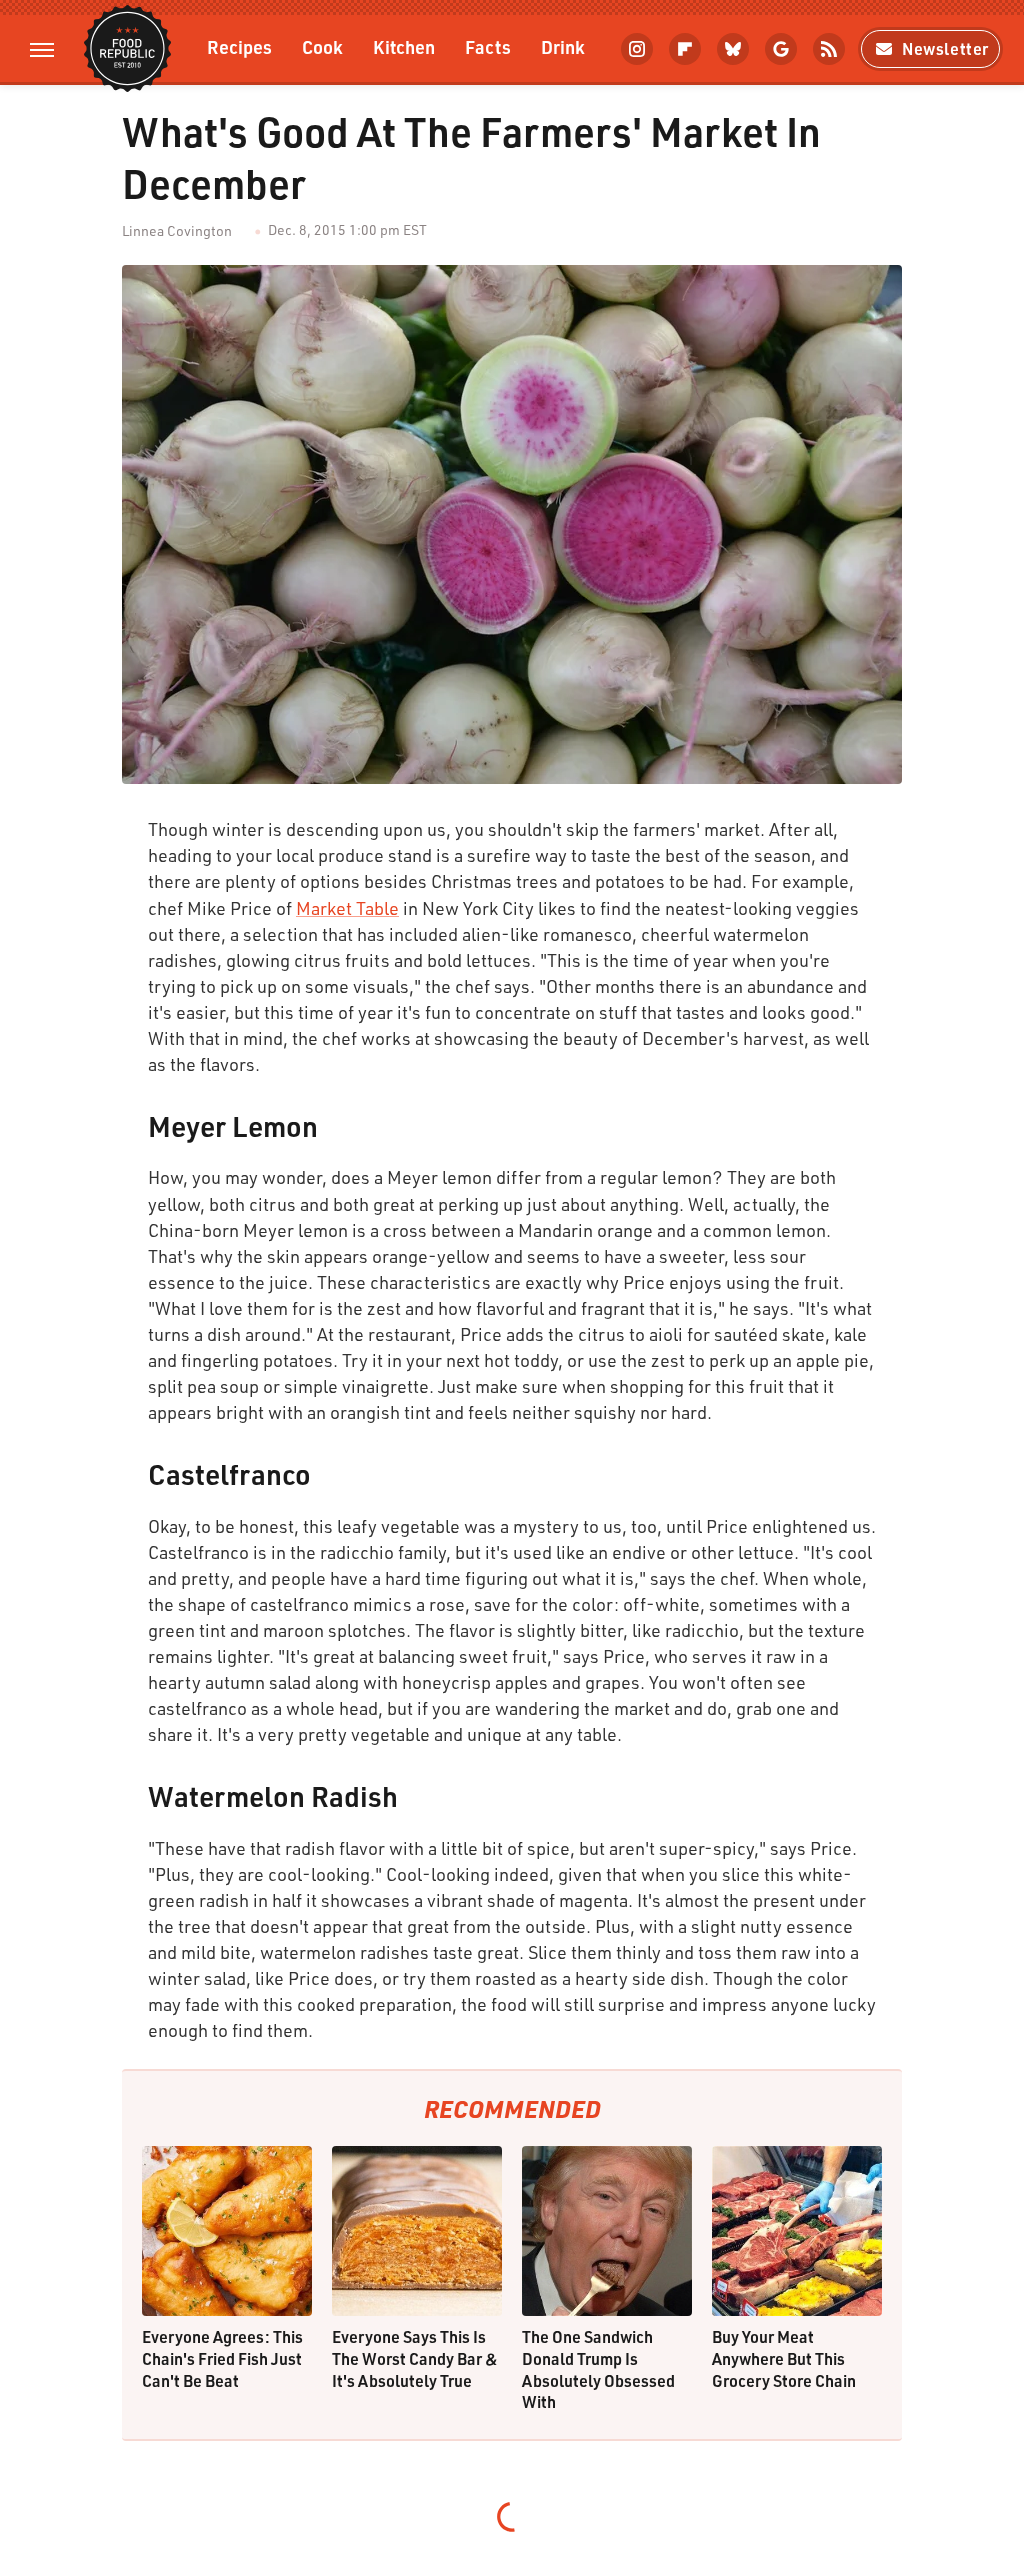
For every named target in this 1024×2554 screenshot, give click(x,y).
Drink (563, 46)
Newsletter (945, 48)
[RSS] (829, 49)
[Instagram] (637, 49)
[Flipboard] (685, 49)
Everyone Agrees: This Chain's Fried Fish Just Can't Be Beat (222, 2358)
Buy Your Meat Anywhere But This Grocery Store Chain (784, 2358)
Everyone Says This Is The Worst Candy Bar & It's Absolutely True (415, 2358)
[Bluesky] (733, 49)
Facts (488, 46)
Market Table (347, 908)
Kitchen (404, 46)
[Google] (781, 49)
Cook (322, 46)
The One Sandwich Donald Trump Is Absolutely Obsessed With (598, 2369)
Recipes (239, 46)
